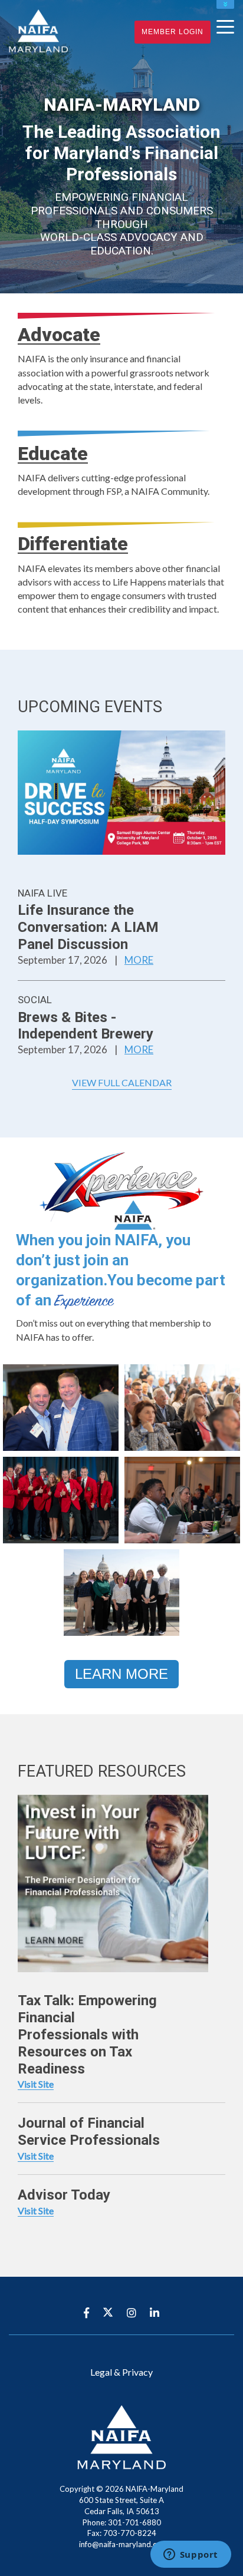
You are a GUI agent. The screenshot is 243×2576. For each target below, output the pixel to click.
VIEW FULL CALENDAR (122, 1082)
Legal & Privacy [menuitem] (121, 2372)
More (139, 960)
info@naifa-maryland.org (122, 2544)
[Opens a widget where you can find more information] (191, 2555)
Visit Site (36, 2084)
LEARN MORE (121, 1674)
